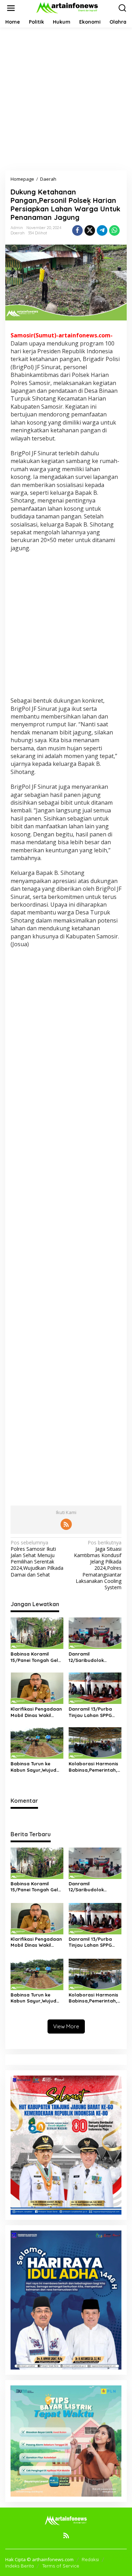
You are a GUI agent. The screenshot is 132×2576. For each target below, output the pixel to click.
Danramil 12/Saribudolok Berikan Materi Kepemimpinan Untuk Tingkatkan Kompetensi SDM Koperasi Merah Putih (94, 1657)
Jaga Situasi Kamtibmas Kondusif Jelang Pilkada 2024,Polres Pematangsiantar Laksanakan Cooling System (98, 1565)
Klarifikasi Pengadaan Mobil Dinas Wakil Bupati (36, 1712)
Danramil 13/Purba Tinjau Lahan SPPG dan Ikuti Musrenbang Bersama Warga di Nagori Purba (94, 1712)
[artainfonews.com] (68, 8)
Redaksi (90, 2559)
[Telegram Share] (102, 230)
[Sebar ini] (77, 230)
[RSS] (66, 1524)
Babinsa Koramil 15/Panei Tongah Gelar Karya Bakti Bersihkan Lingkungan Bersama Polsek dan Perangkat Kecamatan (37, 1657)
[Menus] (11, 8)
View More (66, 2026)
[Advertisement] (66, 99)
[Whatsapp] (114, 230)
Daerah (18, 233)
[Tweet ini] (90, 230)
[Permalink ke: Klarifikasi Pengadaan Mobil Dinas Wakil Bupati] (37, 1688)
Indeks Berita (20, 2566)
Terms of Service (61, 2566)
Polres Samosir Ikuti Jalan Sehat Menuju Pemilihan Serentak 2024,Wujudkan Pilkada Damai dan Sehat (37, 1559)
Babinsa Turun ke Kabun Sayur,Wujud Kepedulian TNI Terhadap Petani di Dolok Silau (33, 1767)
